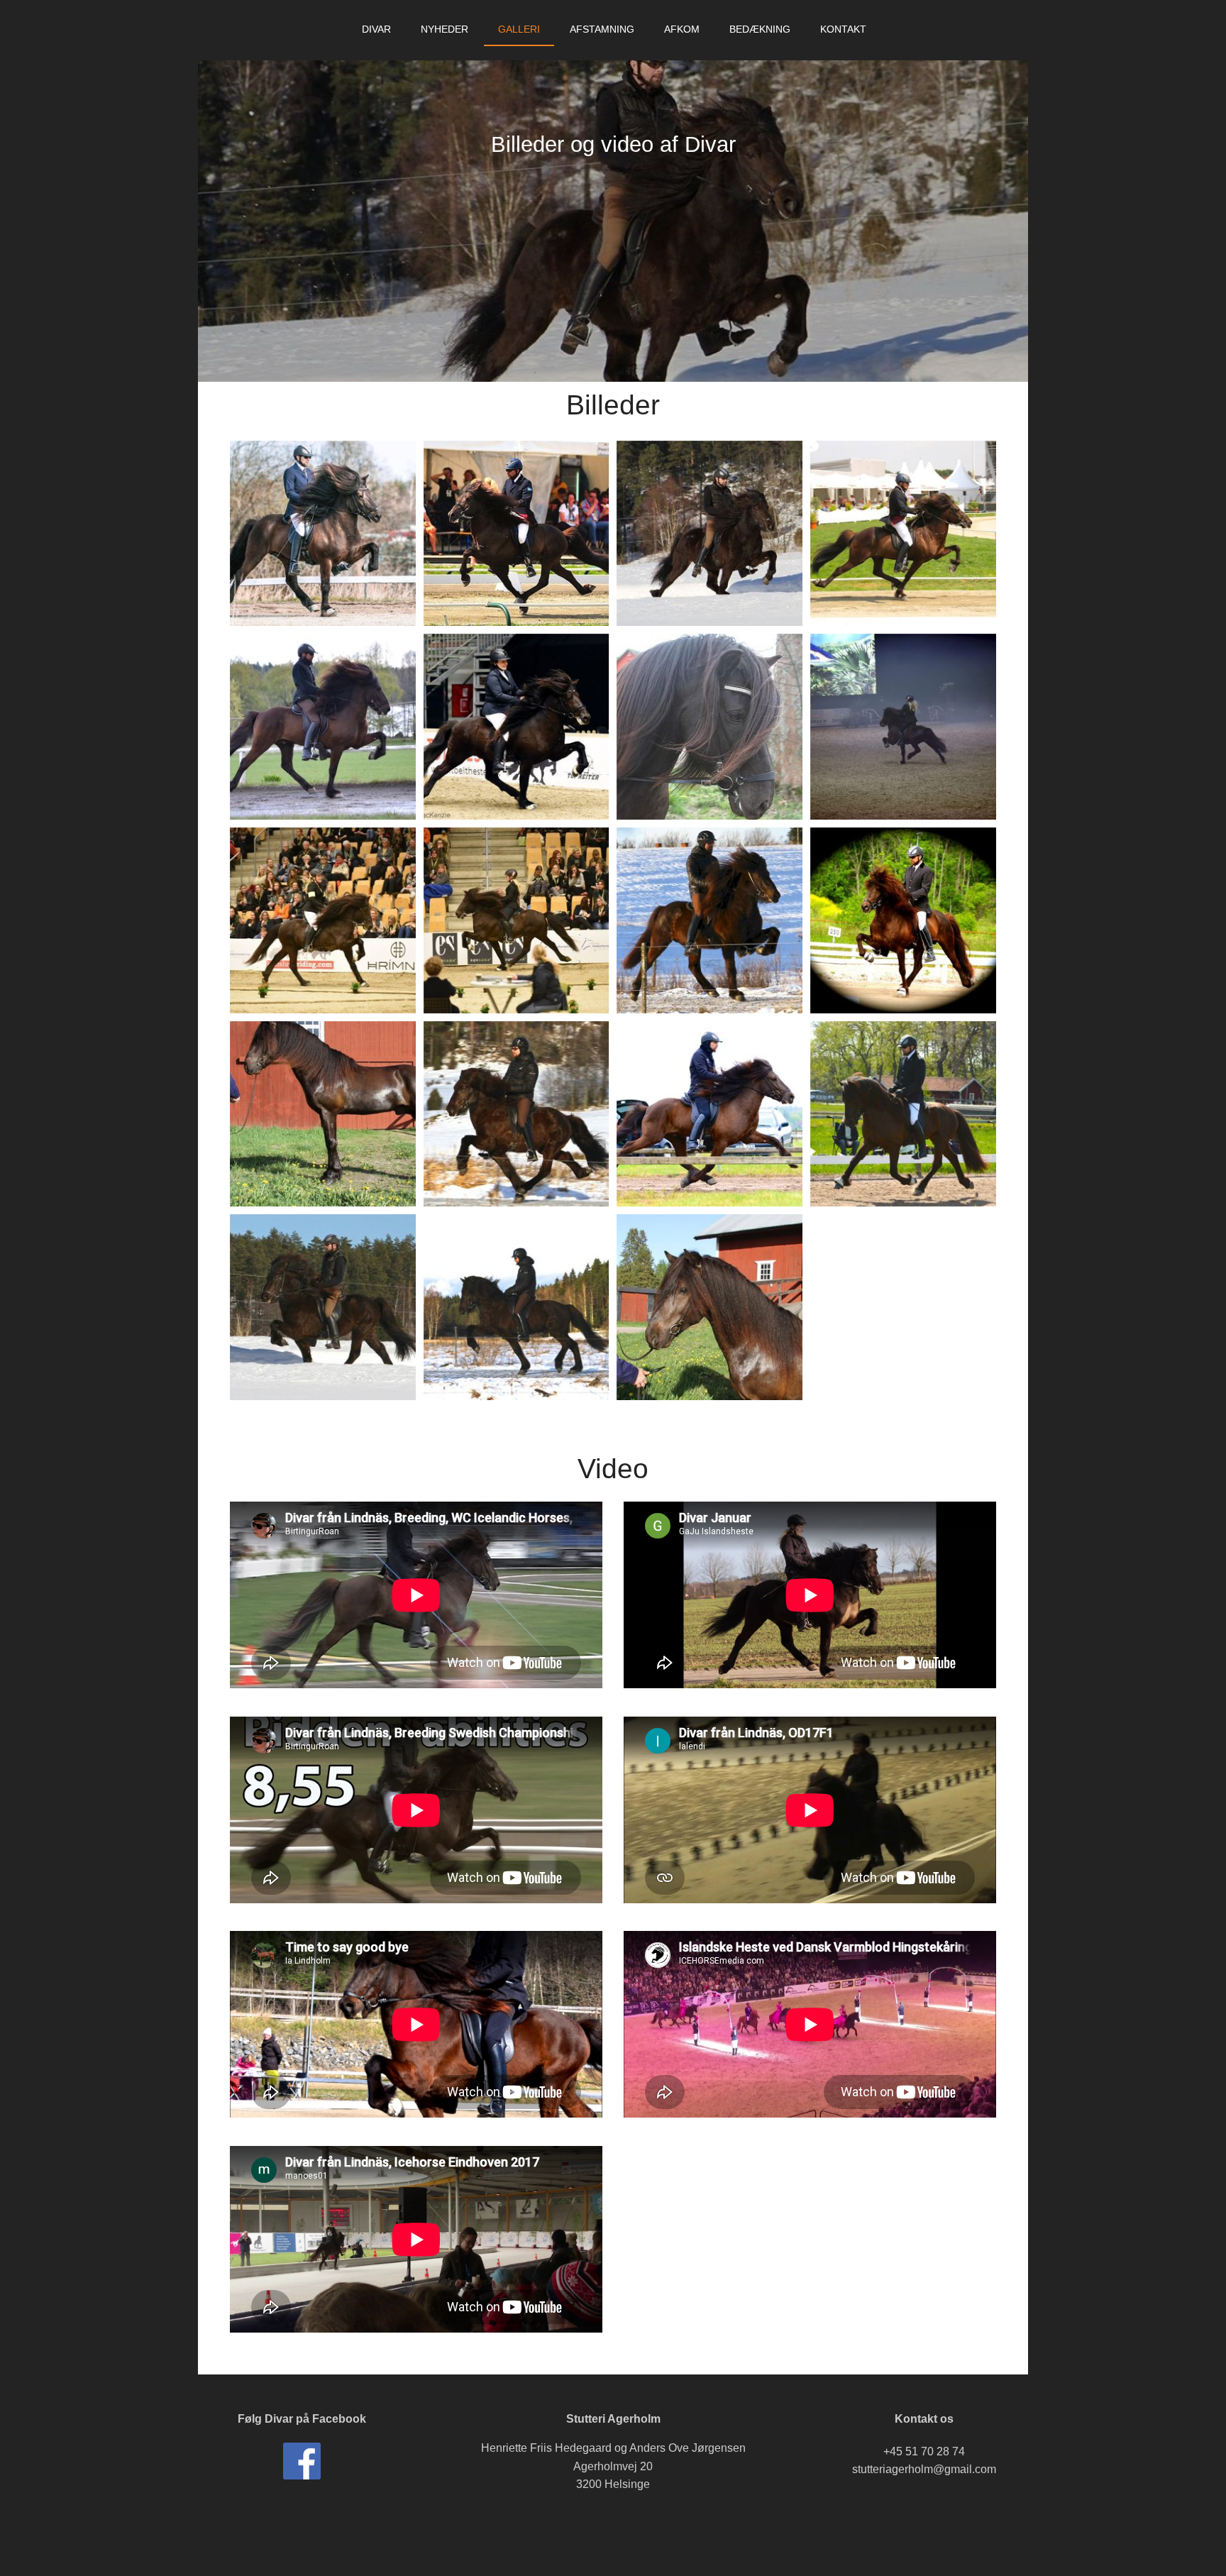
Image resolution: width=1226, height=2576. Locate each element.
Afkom (682, 29)
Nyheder (444, 29)
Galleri (519, 29)
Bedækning (760, 29)
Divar (376, 29)
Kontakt (843, 29)
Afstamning (602, 29)
